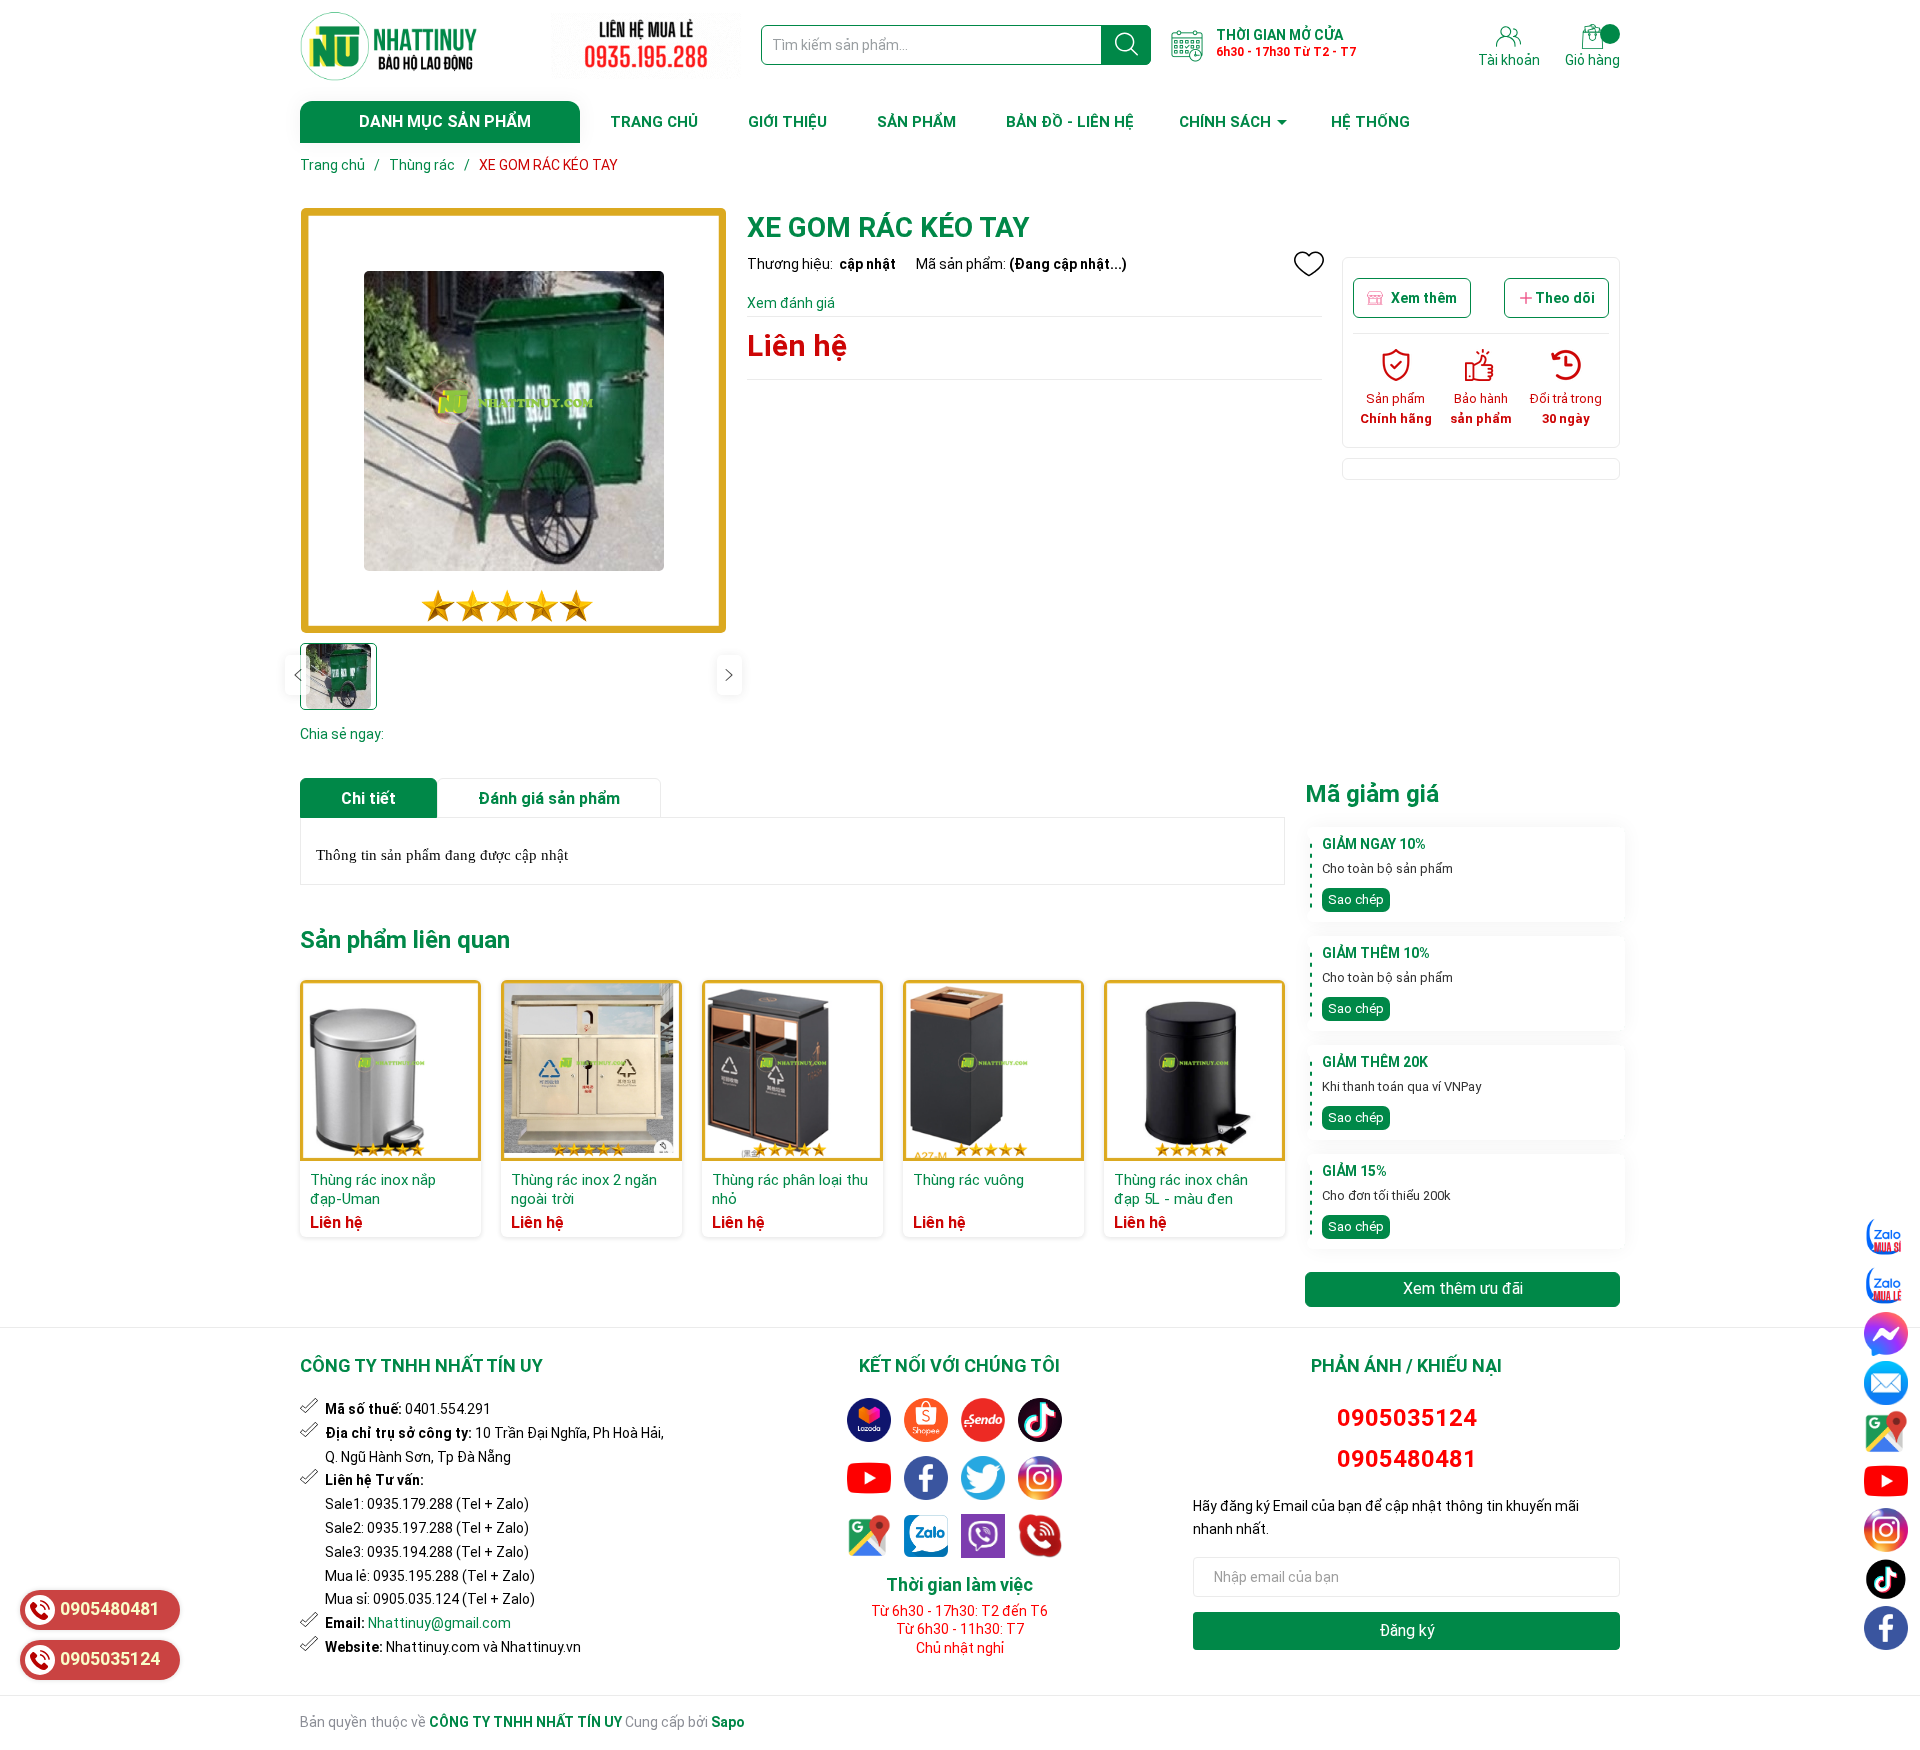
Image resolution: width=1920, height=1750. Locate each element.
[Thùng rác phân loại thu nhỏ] (792, 1070)
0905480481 (1407, 1459)
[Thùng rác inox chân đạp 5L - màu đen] (1194, 1070)
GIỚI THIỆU (787, 122)
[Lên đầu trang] (1887, 1675)
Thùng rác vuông (968, 1180)
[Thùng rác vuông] (993, 1070)
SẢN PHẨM (916, 122)
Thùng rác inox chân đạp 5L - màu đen (1181, 1190)
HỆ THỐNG (1370, 122)
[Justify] (1126, 45)
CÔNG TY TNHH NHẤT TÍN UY (525, 1722)
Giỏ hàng (1592, 60)
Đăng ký (1407, 1630)
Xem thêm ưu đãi (1463, 1288)
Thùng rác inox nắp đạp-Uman (373, 1190)
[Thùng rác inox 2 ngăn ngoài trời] (591, 1070)
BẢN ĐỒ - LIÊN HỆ (1070, 122)
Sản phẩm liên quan (405, 940)
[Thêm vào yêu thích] (1309, 264)
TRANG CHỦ (654, 122)
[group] (513, 420)
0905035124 (1407, 1418)
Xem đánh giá (791, 303)
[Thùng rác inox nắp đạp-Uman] (390, 1070)
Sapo (728, 1722)
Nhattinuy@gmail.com (439, 1623)
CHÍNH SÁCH (1225, 122)
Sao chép (1356, 899)
